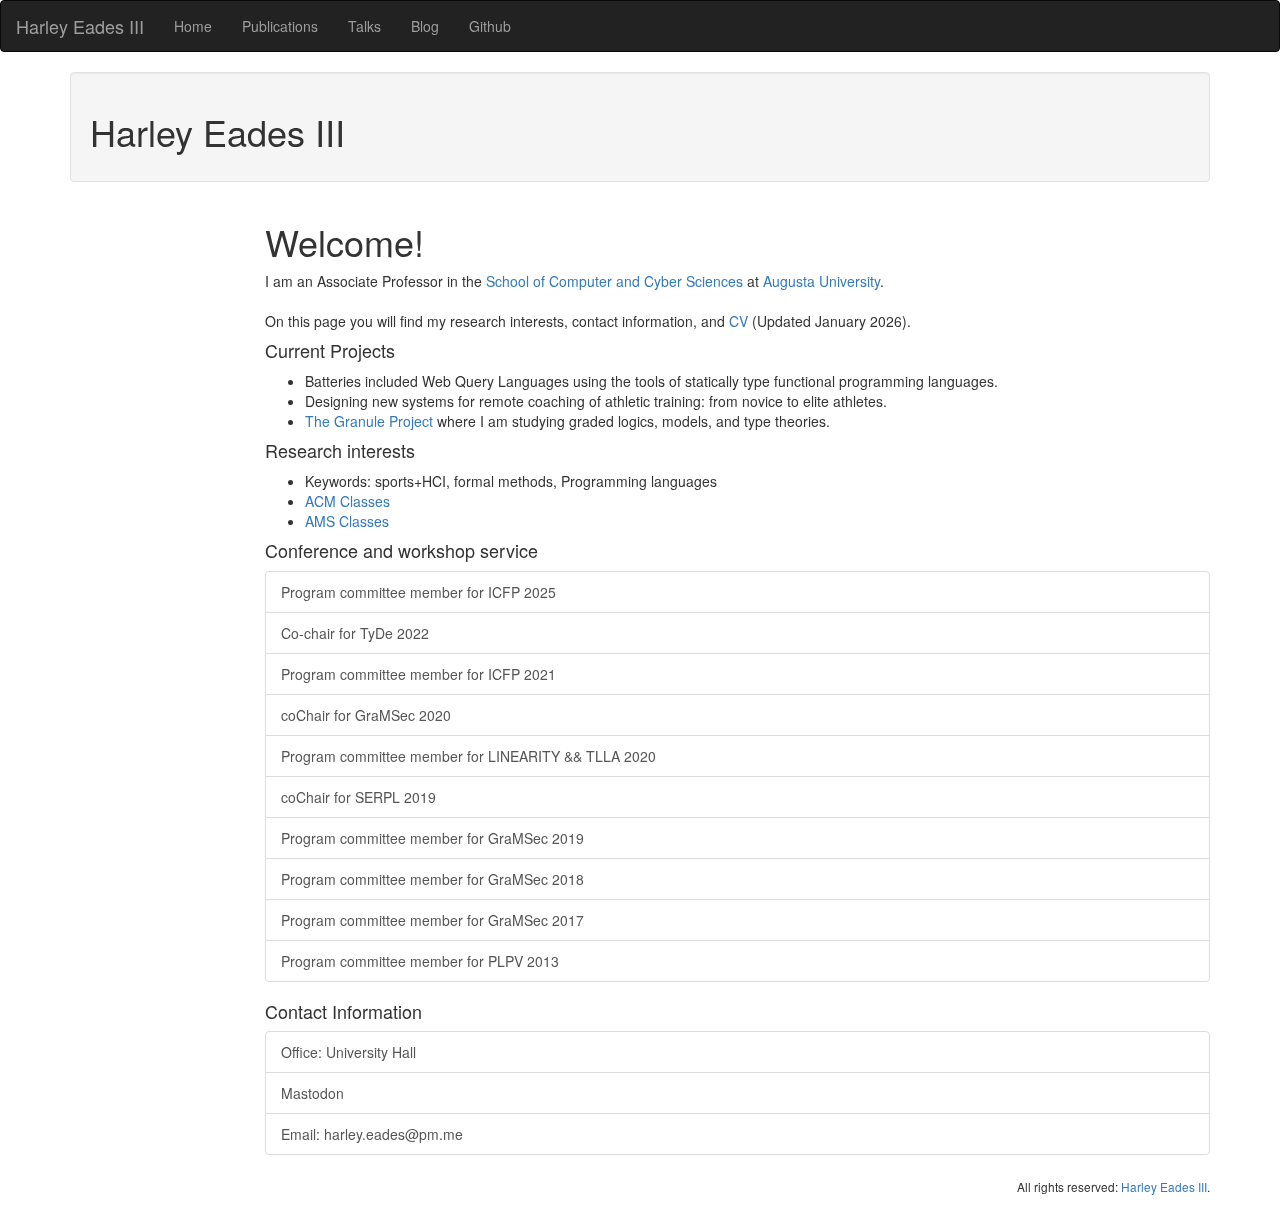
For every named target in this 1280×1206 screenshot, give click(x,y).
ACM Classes (347, 501)
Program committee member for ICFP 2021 (418, 674)
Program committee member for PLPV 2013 (420, 961)
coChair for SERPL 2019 (358, 797)
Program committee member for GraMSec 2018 (432, 879)
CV (738, 321)
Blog (425, 26)
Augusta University (821, 281)
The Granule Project (369, 421)
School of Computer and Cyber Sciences (614, 281)
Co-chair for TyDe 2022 (355, 633)
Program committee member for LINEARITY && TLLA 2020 (468, 756)
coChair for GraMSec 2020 (366, 715)
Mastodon (312, 1093)
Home (193, 26)
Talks (364, 26)
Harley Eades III (80, 26)
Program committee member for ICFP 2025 (418, 592)
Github (490, 26)
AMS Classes (347, 521)
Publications (280, 26)
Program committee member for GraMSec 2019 (432, 838)
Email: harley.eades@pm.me (372, 1134)
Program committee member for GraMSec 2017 (432, 920)
